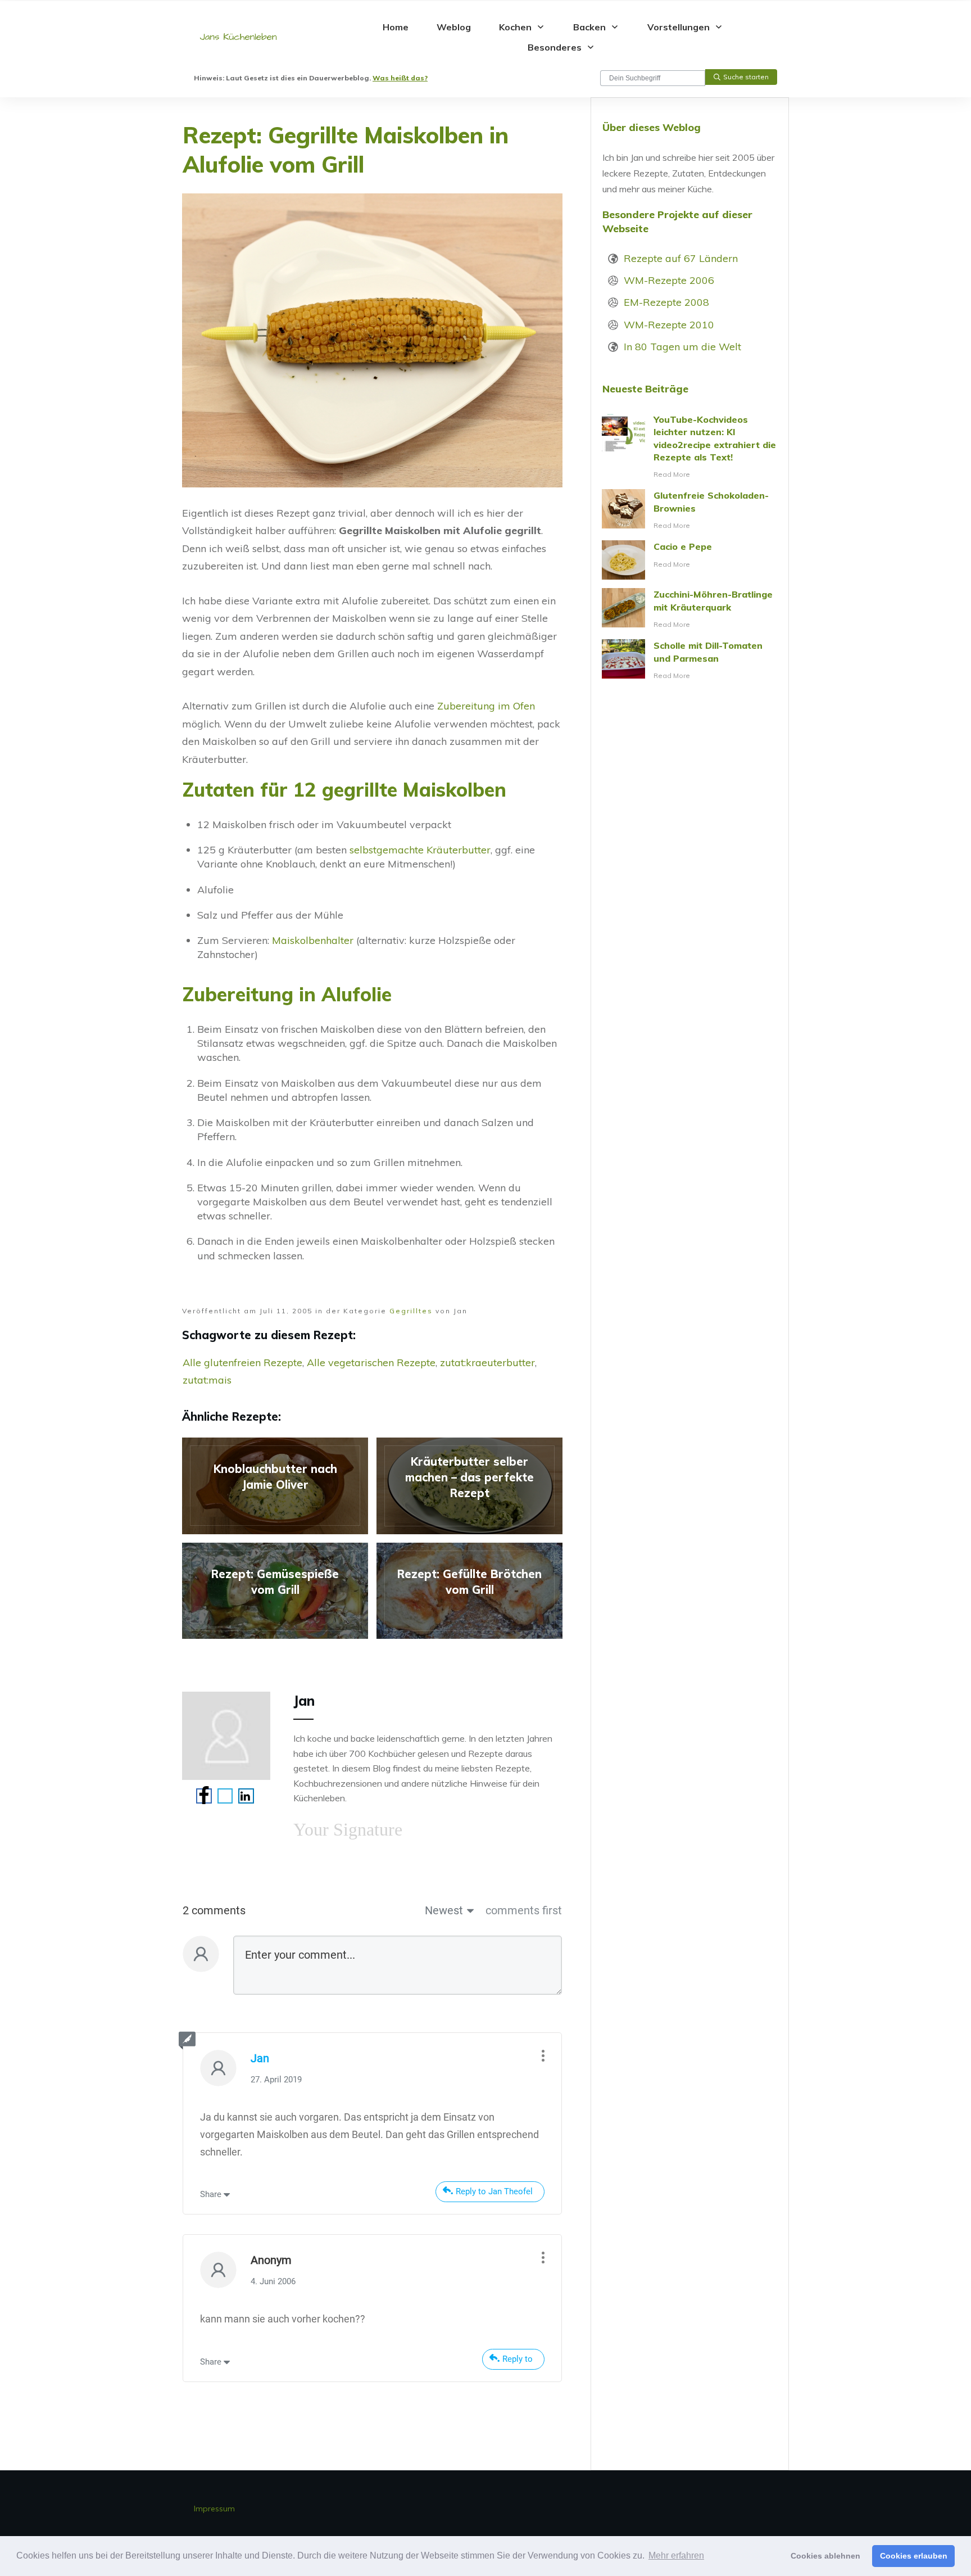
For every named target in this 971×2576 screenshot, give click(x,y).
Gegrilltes (411, 1311)
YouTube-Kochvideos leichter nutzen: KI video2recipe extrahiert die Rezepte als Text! (690, 447)
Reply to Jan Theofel (494, 2191)
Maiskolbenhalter (313, 940)
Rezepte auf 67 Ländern (681, 258)
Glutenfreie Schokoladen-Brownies (690, 510)
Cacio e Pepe (690, 560)
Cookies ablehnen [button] (825, 2556)
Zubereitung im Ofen (486, 706)
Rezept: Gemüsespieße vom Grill (275, 1591)
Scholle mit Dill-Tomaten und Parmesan (690, 661)
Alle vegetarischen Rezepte (371, 1362)
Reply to (518, 2359)
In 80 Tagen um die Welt (682, 347)
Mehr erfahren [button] (676, 2555)
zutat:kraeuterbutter (487, 1362)
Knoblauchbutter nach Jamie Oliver (275, 1486)
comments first (524, 1910)
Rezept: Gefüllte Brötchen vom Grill (469, 1591)
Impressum (214, 2509)
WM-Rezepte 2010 (669, 325)
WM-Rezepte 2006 (669, 280)
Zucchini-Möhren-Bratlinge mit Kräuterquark (690, 609)
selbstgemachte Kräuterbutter (420, 850)
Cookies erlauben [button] (914, 2556)
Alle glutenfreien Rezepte (242, 1362)
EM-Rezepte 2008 (666, 302)
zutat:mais (207, 1380)
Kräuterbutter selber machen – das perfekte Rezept (469, 1486)
